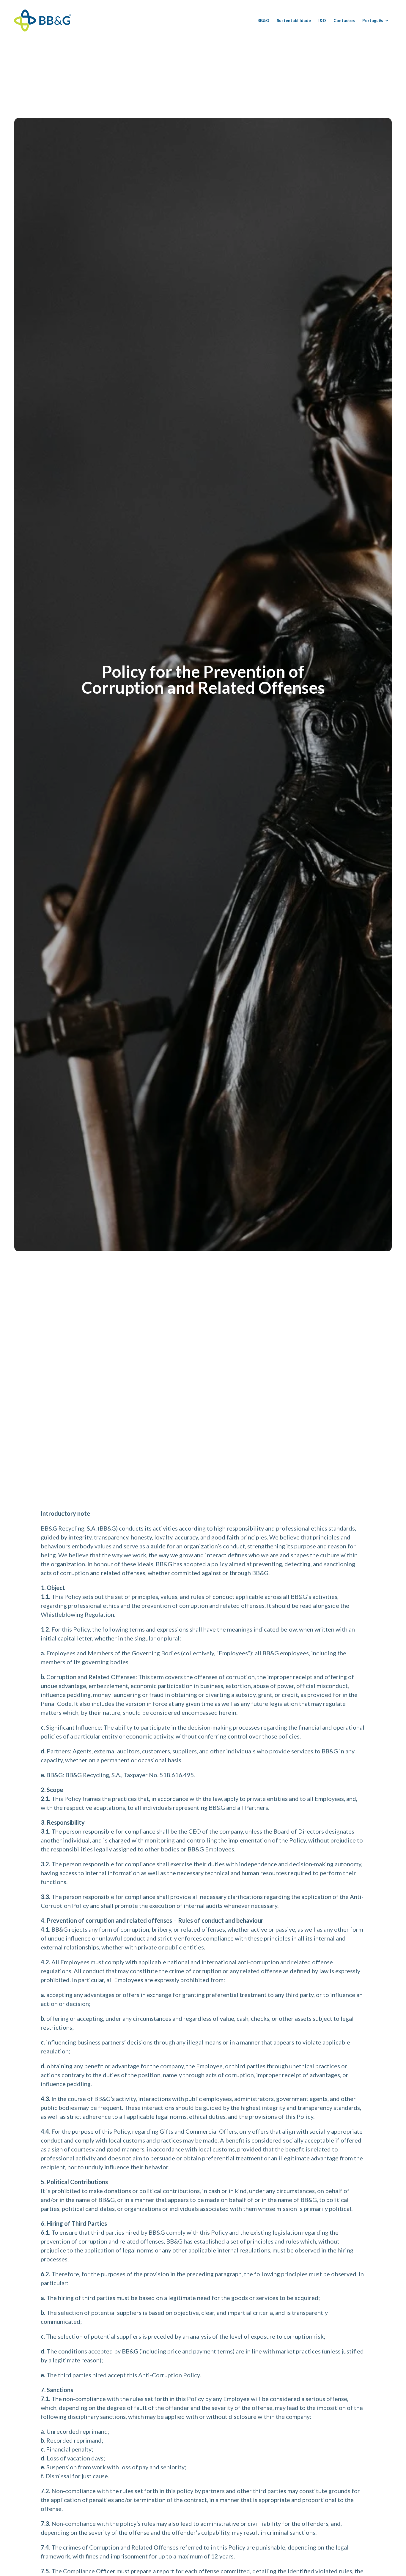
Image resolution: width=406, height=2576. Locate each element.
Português (373, 21)
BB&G (263, 21)
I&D (322, 21)
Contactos (344, 21)
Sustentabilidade (294, 21)
